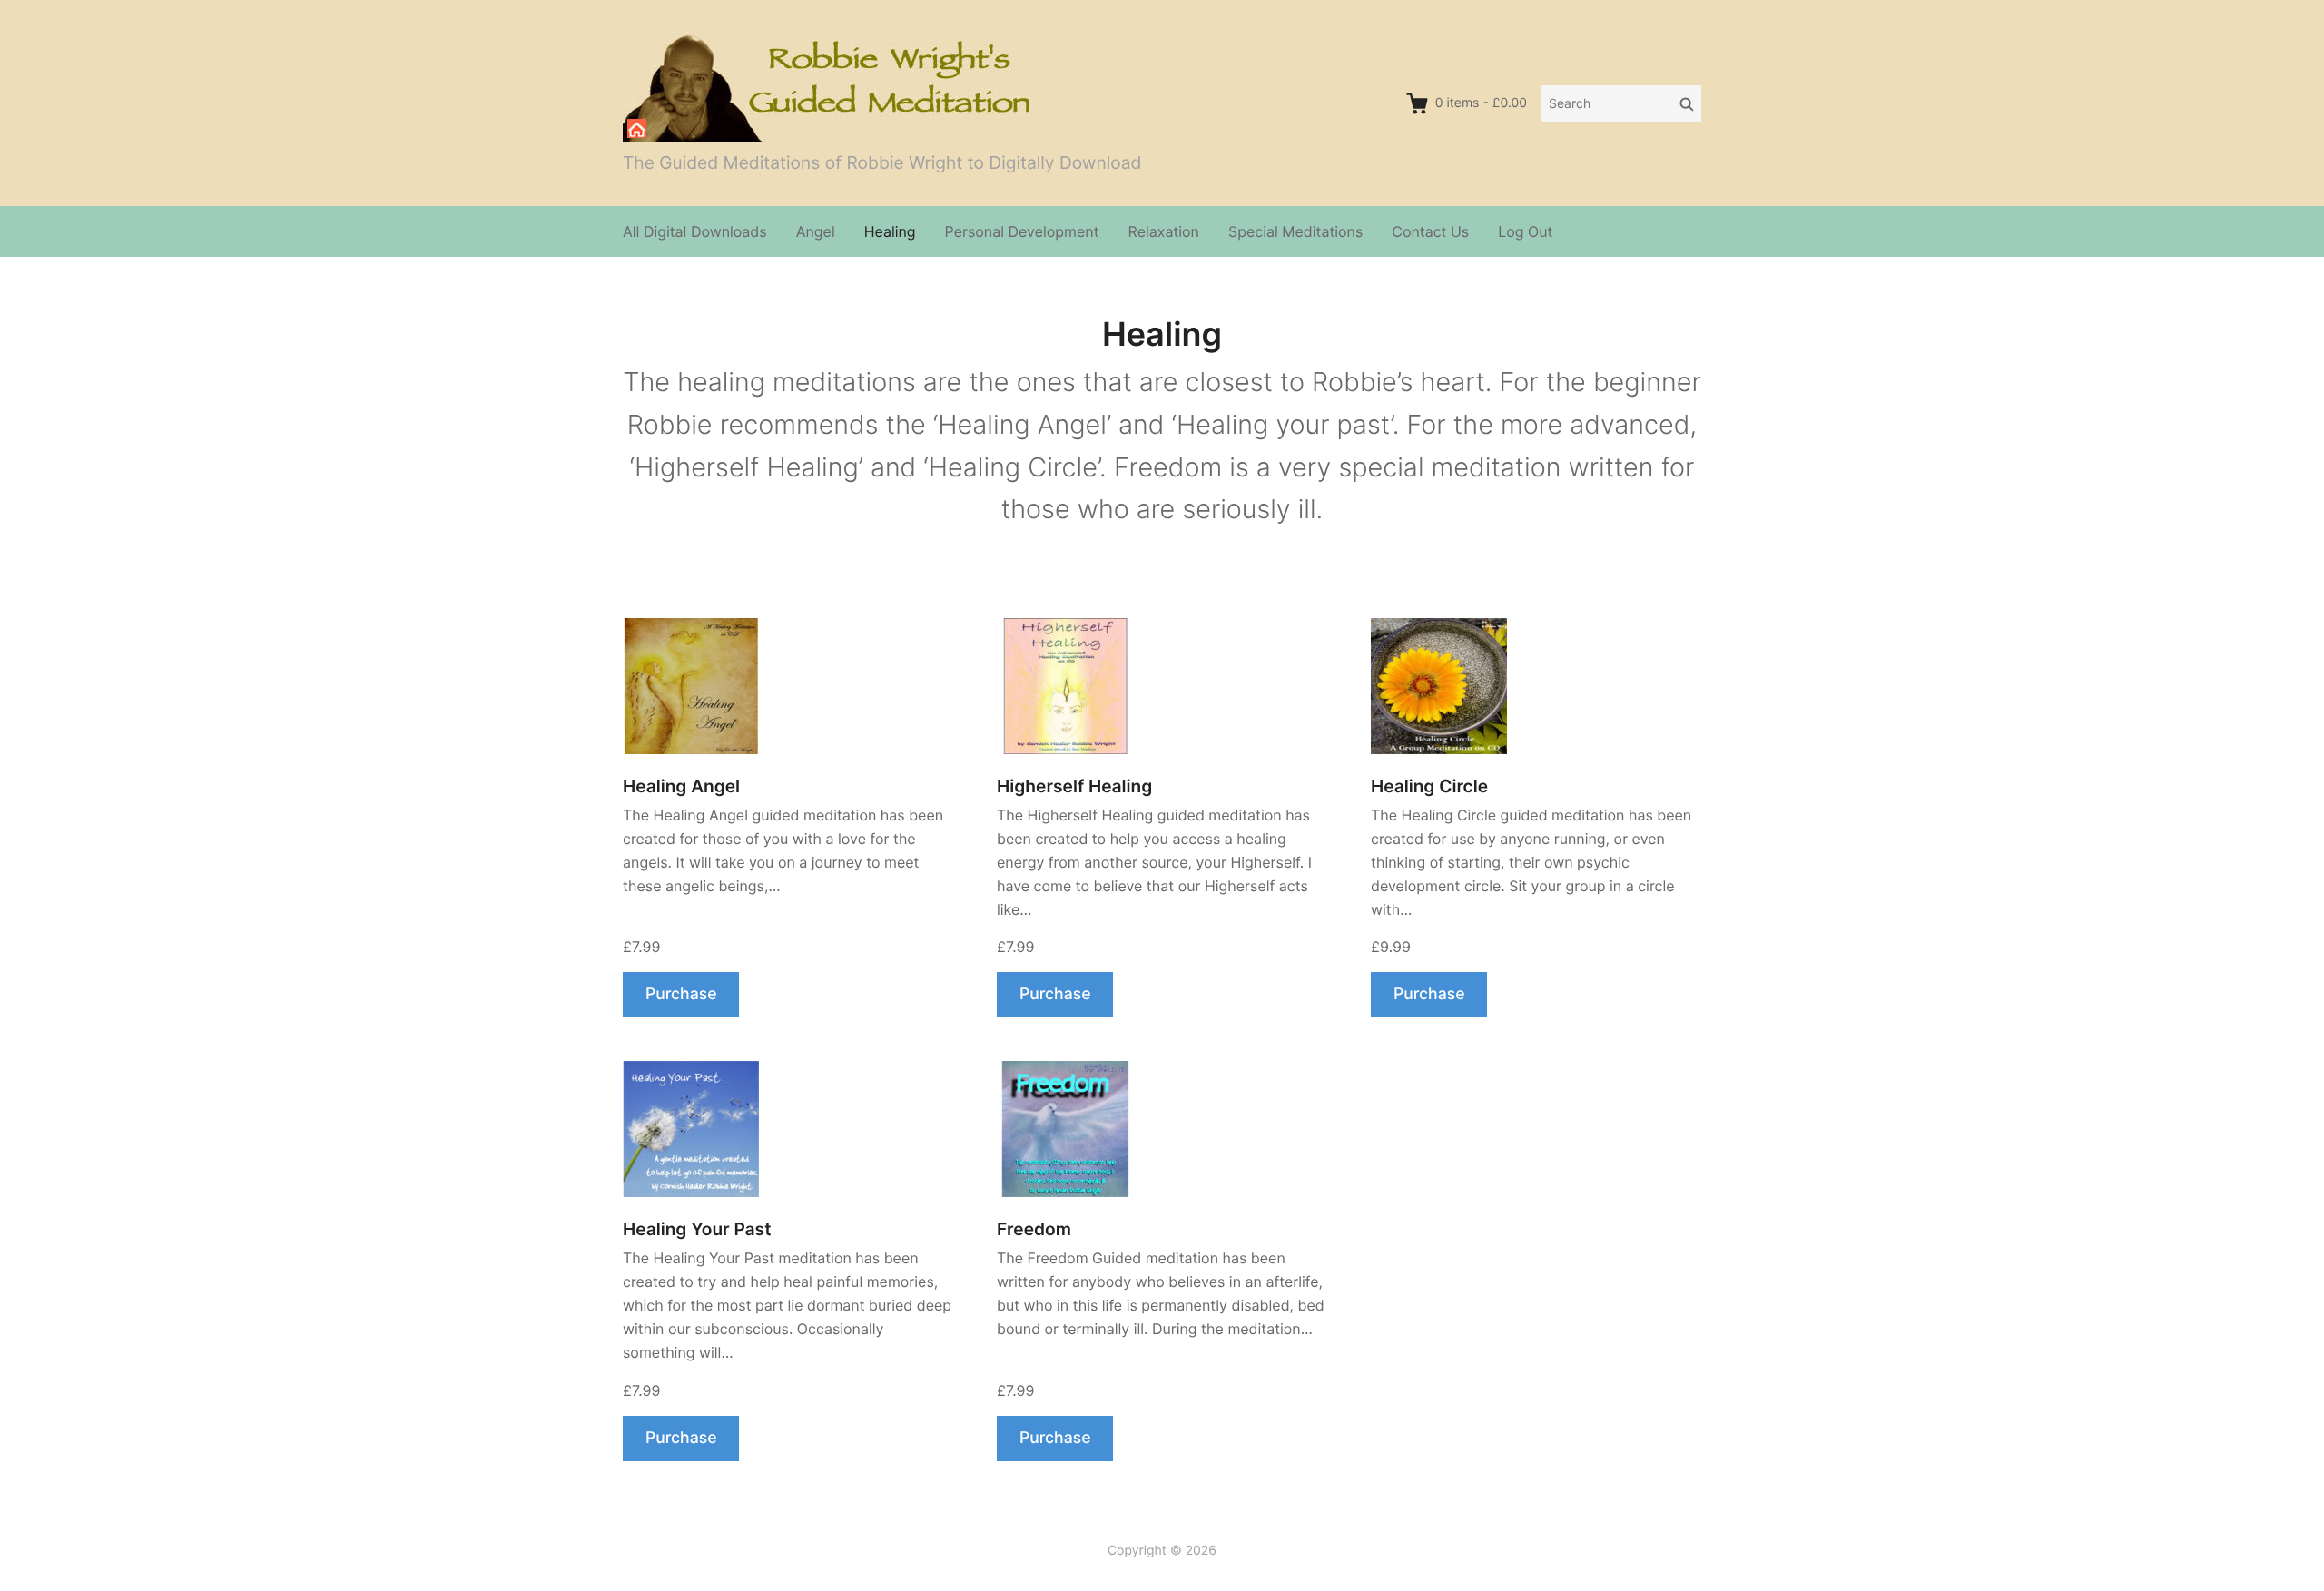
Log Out (1525, 231)
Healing (890, 231)
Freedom (1034, 1229)
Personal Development (1022, 231)
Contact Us (1430, 231)
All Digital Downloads (695, 231)
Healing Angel (681, 786)
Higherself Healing (1074, 786)
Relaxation (1164, 231)
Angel (816, 231)
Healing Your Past (697, 1229)
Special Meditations (1295, 231)
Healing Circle (1429, 786)
